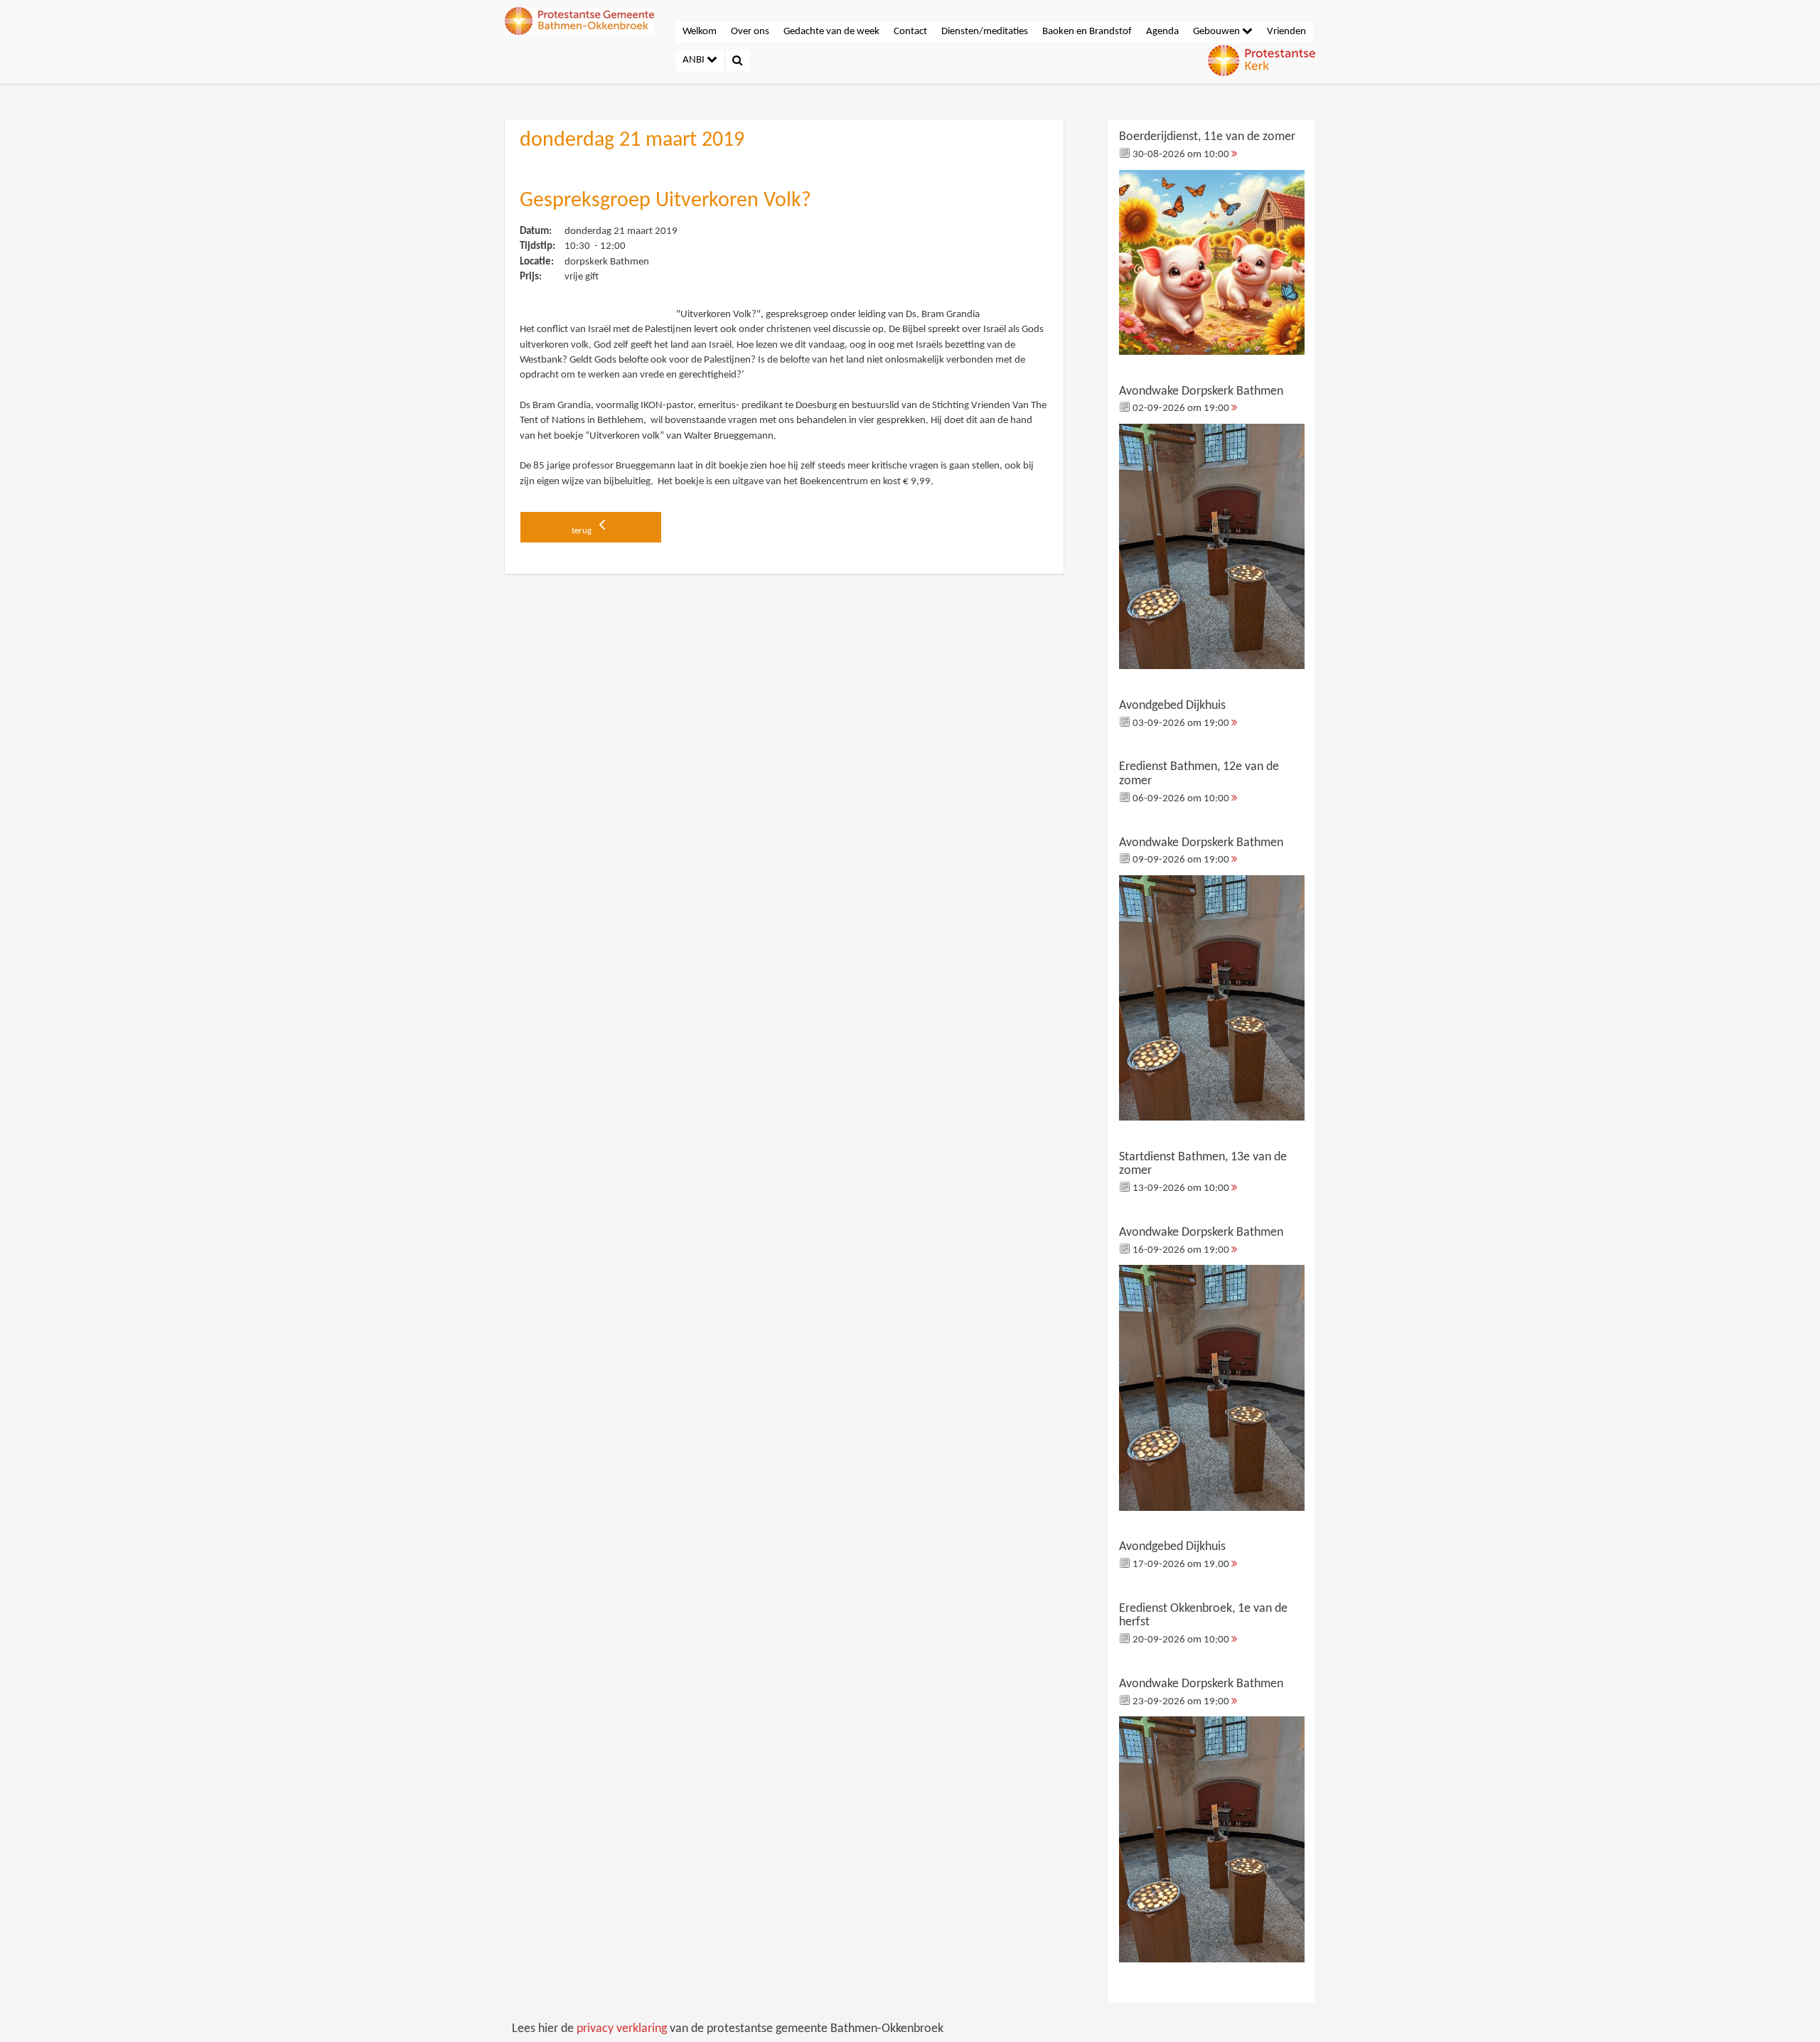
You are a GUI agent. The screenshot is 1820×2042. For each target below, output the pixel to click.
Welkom (700, 32)
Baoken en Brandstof (1087, 32)
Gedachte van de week (831, 32)
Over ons (750, 32)
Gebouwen (1217, 32)
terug (583, 531)
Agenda (1162, 32)
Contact (910, 32)
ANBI (695, 60)
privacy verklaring (622, 2029)
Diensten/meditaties (985, 32)
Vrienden (1286, 32)
